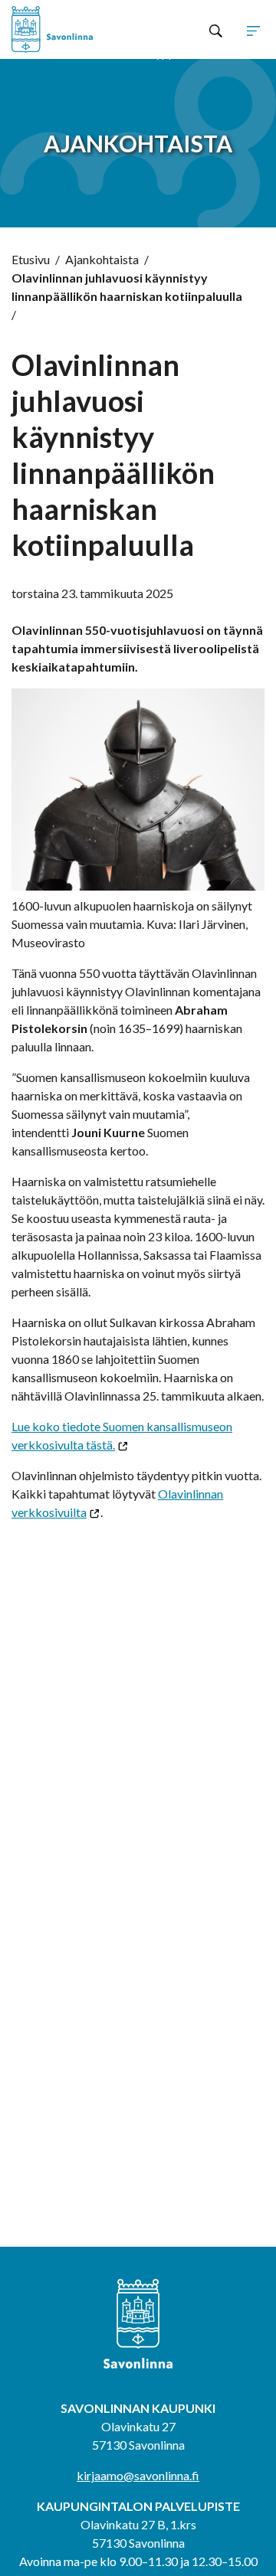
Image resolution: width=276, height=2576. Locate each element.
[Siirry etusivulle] (62, 29)
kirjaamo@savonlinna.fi (138, 2475)
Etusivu (31, 259)
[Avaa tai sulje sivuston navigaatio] (253, 30)
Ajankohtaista (102, 259)
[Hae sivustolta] (216, 30)
